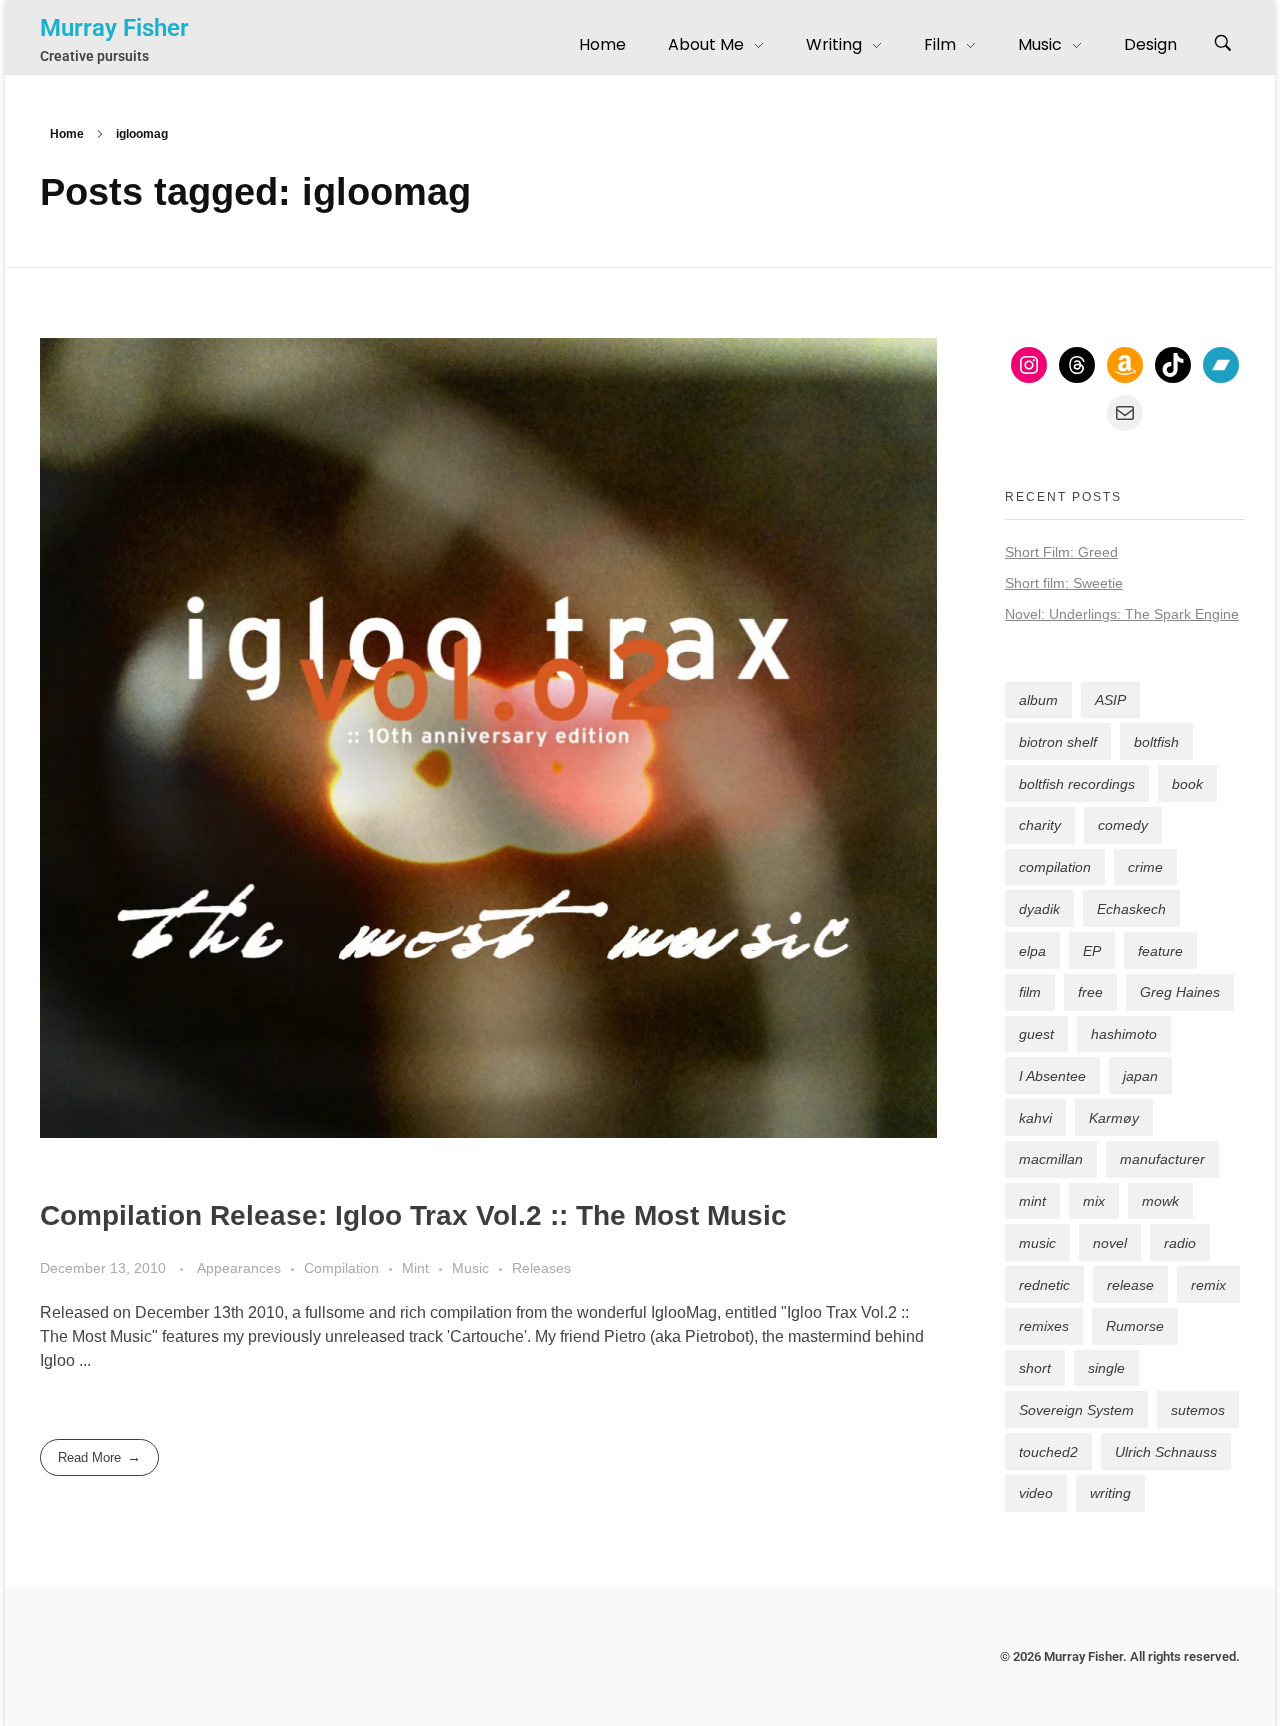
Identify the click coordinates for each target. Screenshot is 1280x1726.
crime (1145, 867)
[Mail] (1125, 413)
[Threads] (1077, 365)
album (1038, 700)
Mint (415, 1268)
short (1035, 1368)
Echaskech (1131, 909)
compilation (1055, 867)
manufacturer (1162, 1159)
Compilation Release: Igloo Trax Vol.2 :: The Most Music (413, 1215)
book (1187, 784)
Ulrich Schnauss (1166, 1452)
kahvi (1035, 1118)
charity (1040, 825)
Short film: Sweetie (1064, 583)
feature (1160, 951)
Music (470, 1268)
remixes (1044, 1326)
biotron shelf (1058, 742)
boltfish (1156, 742)
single (1106, 1368)
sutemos (1198, 1410)
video (1036, 1493)
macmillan (1051, 1159)
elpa (1032, 951)
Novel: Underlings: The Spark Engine (1122, 614)
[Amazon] (1125, 365)
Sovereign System (1076, 1410)
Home (67, 134)
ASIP (1110, 700)
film (1030, 992)
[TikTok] (1173, 365)
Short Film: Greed (1061, 552)
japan (1140, 1076)
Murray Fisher (114, 28)
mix (1094, 1201)
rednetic (1044, 1285)
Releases (541, 1268)
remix (1208, 1285)
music (1037, 1243)
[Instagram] (1029, 365)
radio (1180, 1243)
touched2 (1048, 1452)
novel (1110, 1243)
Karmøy (1114, 1118)
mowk (1160, 1201)
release (1130, 1285)
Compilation (341, 1268)
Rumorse (1135, 1326)
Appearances (239, 1268)
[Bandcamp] (1221, 365)
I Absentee (1052, 1076)
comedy (1123, 825)
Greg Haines (1180, 992)
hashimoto (1124, 1034)
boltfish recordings (1077, 784)
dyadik (1039, 909)
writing (1110, 1493)
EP (1092, 951)
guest (1036, 1034)
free (1090, 992)
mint (1032, 1201)
